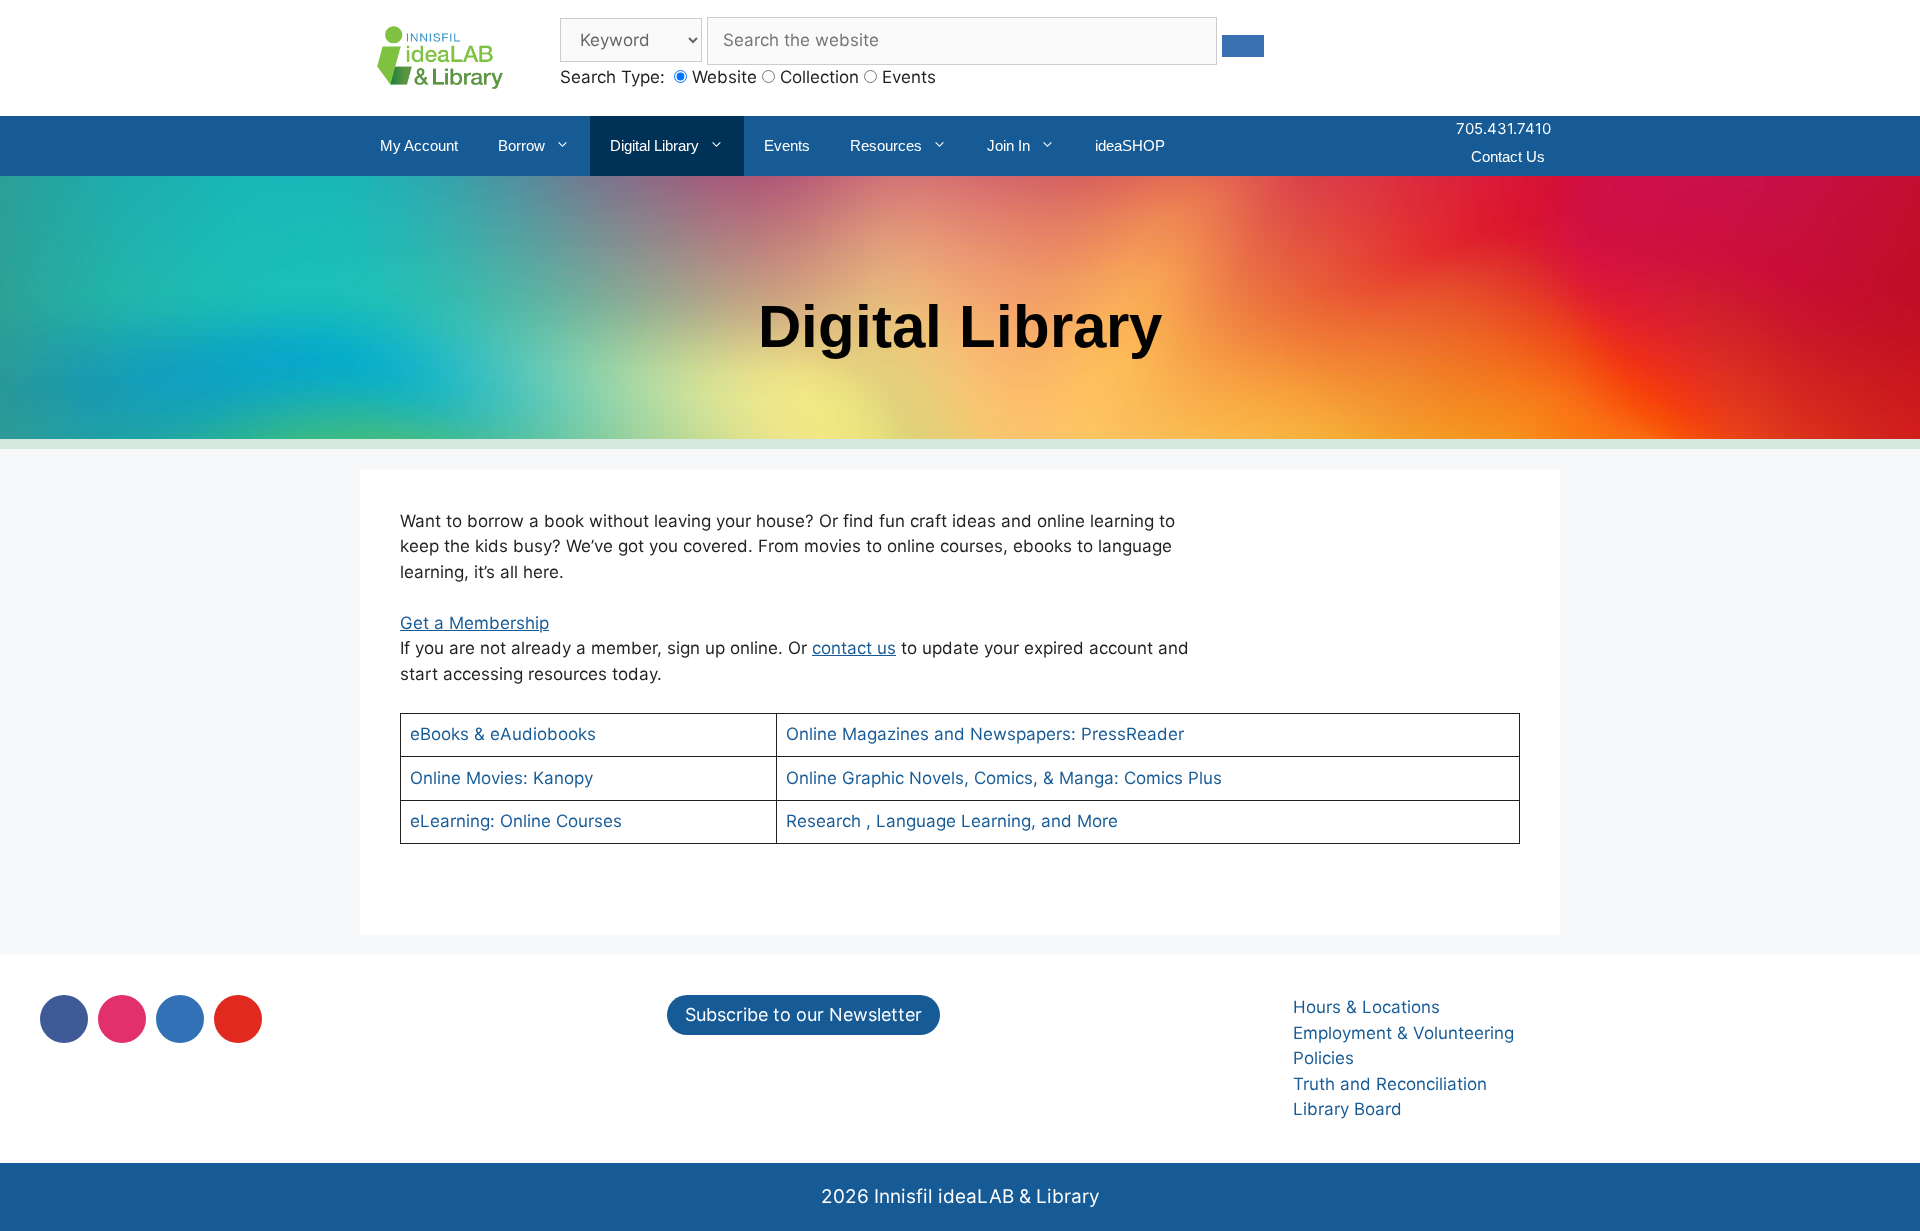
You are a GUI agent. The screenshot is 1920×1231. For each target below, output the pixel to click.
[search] (1243, 46)
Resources (886, 145)
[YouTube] (238, 1019)
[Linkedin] (180, 1019)
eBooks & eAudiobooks (503, 734)
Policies (1323, 1058)
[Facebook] (64, 1019)
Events (906, 77)
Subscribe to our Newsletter (803, 1014)
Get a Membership (474, 623)
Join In (1008, 145)
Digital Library (654, 145)
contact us (854, 648)
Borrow (521, 145)
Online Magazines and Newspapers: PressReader (985, 734)
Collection (817, 77)
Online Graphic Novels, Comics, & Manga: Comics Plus (1004, 778)
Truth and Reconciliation (1390, 1084)
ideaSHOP (1130, 145)
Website (722, 77)
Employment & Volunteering (1403, 1033)
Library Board (1347, 1109)
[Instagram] (122, 1019)
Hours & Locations (1366, 1007)
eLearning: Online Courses (516, 821)
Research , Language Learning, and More (952, 821)
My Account (419, 145)
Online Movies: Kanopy (501, 778)
